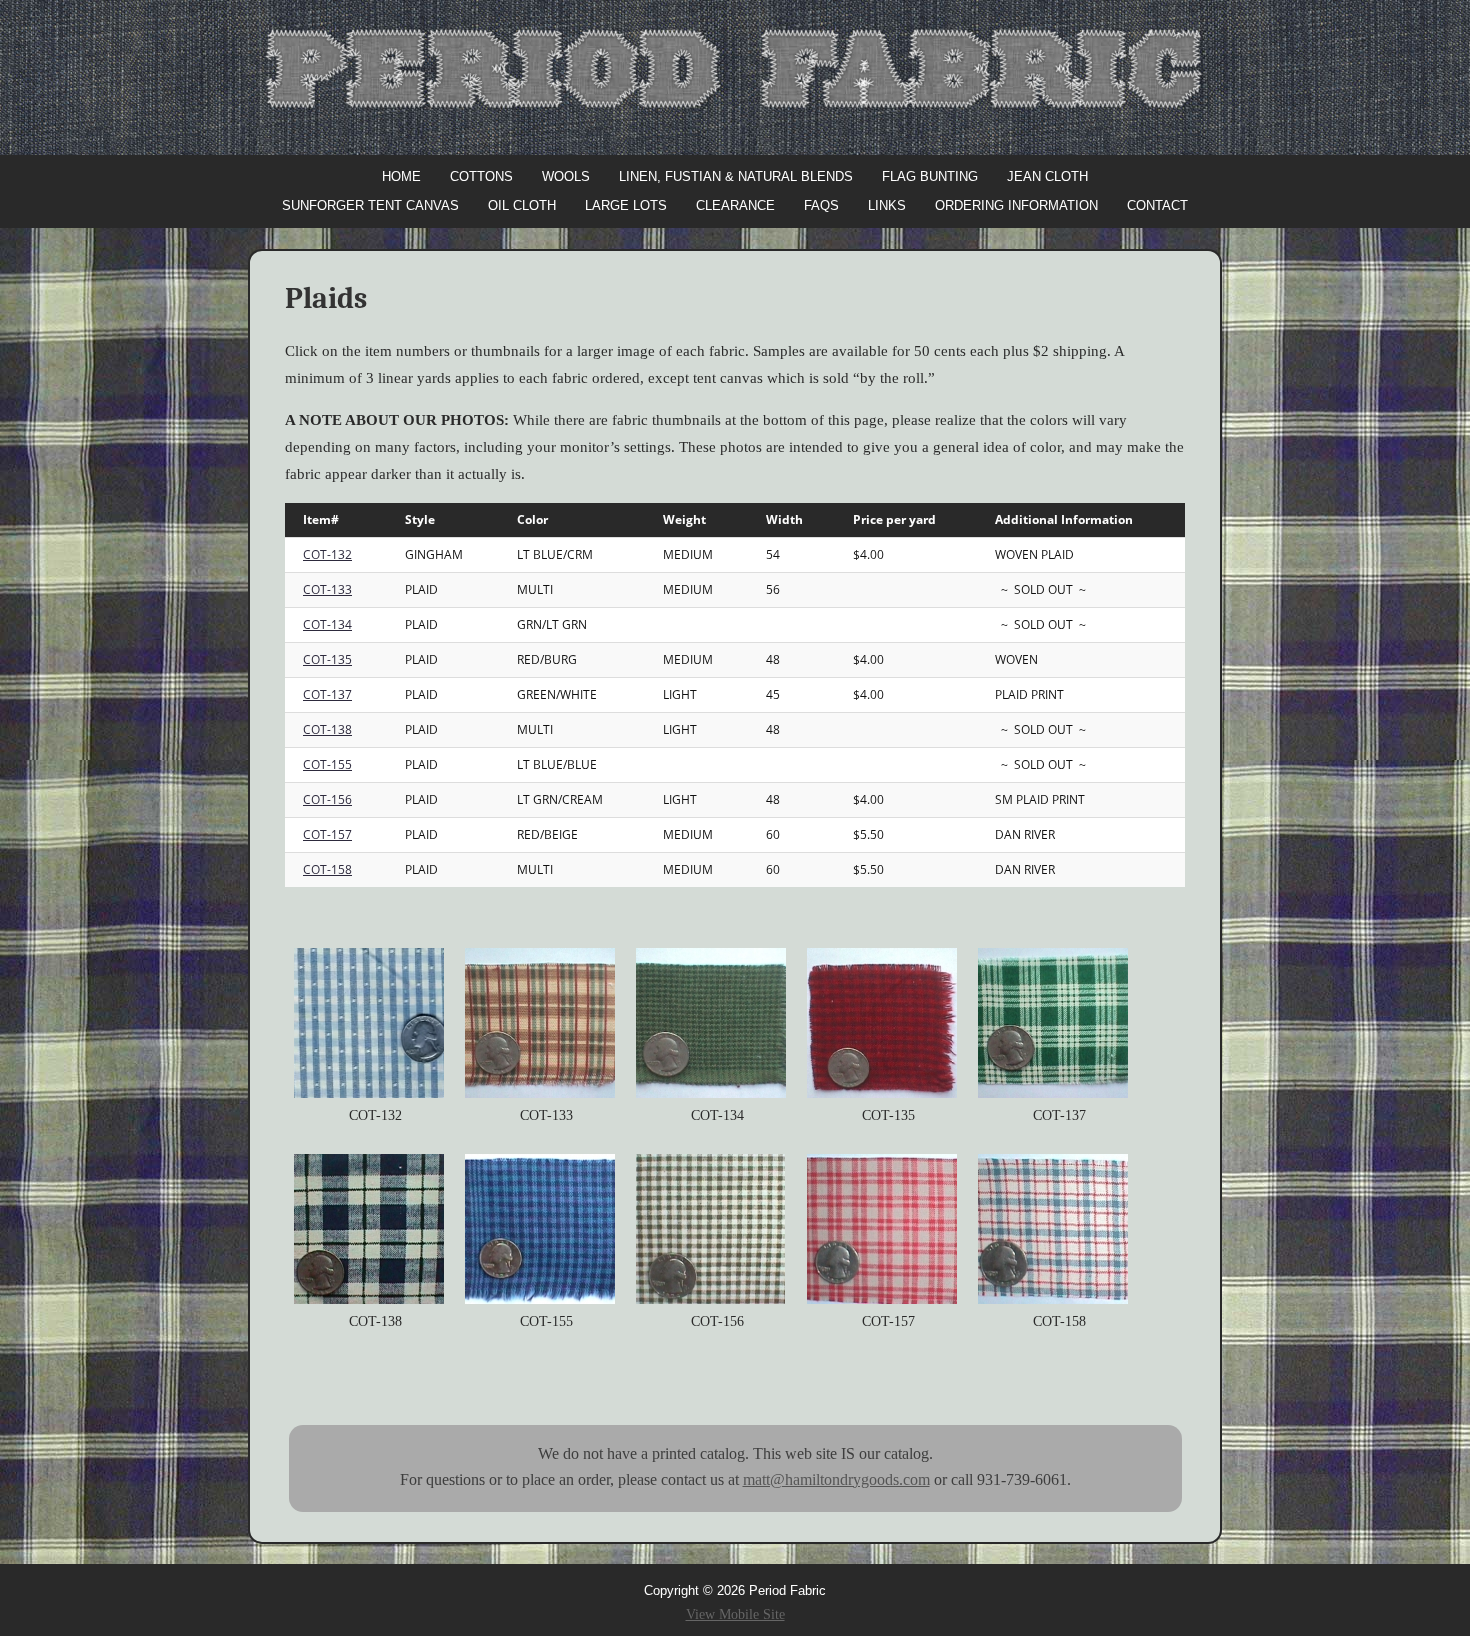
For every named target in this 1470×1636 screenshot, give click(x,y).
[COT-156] (715, 1229)
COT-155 (327, 764)
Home (401, 176)
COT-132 (327, 554)
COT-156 (327, 799)
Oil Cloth (522, 205)
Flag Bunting (930, 176)
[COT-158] (1057, 1229)
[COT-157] (886, 1229)
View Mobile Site (735, 1614)
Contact (1157, 205)
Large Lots (626, 205)
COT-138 (327, 729)
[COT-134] (715, 1023)
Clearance (735, 205)
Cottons (481, 176)
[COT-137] (1057, 1023)
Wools (566, 176)
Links (887, 205)
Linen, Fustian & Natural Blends (736, 176)
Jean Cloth (1047, 176)
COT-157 (327, 834)
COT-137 (327, 694)
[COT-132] (373, 1023)
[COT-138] (373, 1229)
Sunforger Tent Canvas (370, 205)
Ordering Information (1016, 205)
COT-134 (327, 624)
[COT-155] (544, 1229)
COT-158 (327, 869)
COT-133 (327, 589)
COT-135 (327, 659)
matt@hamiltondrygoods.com (836, 1479)
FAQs (821, 205)
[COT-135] (886, 1023)
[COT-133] (544, 1023)
